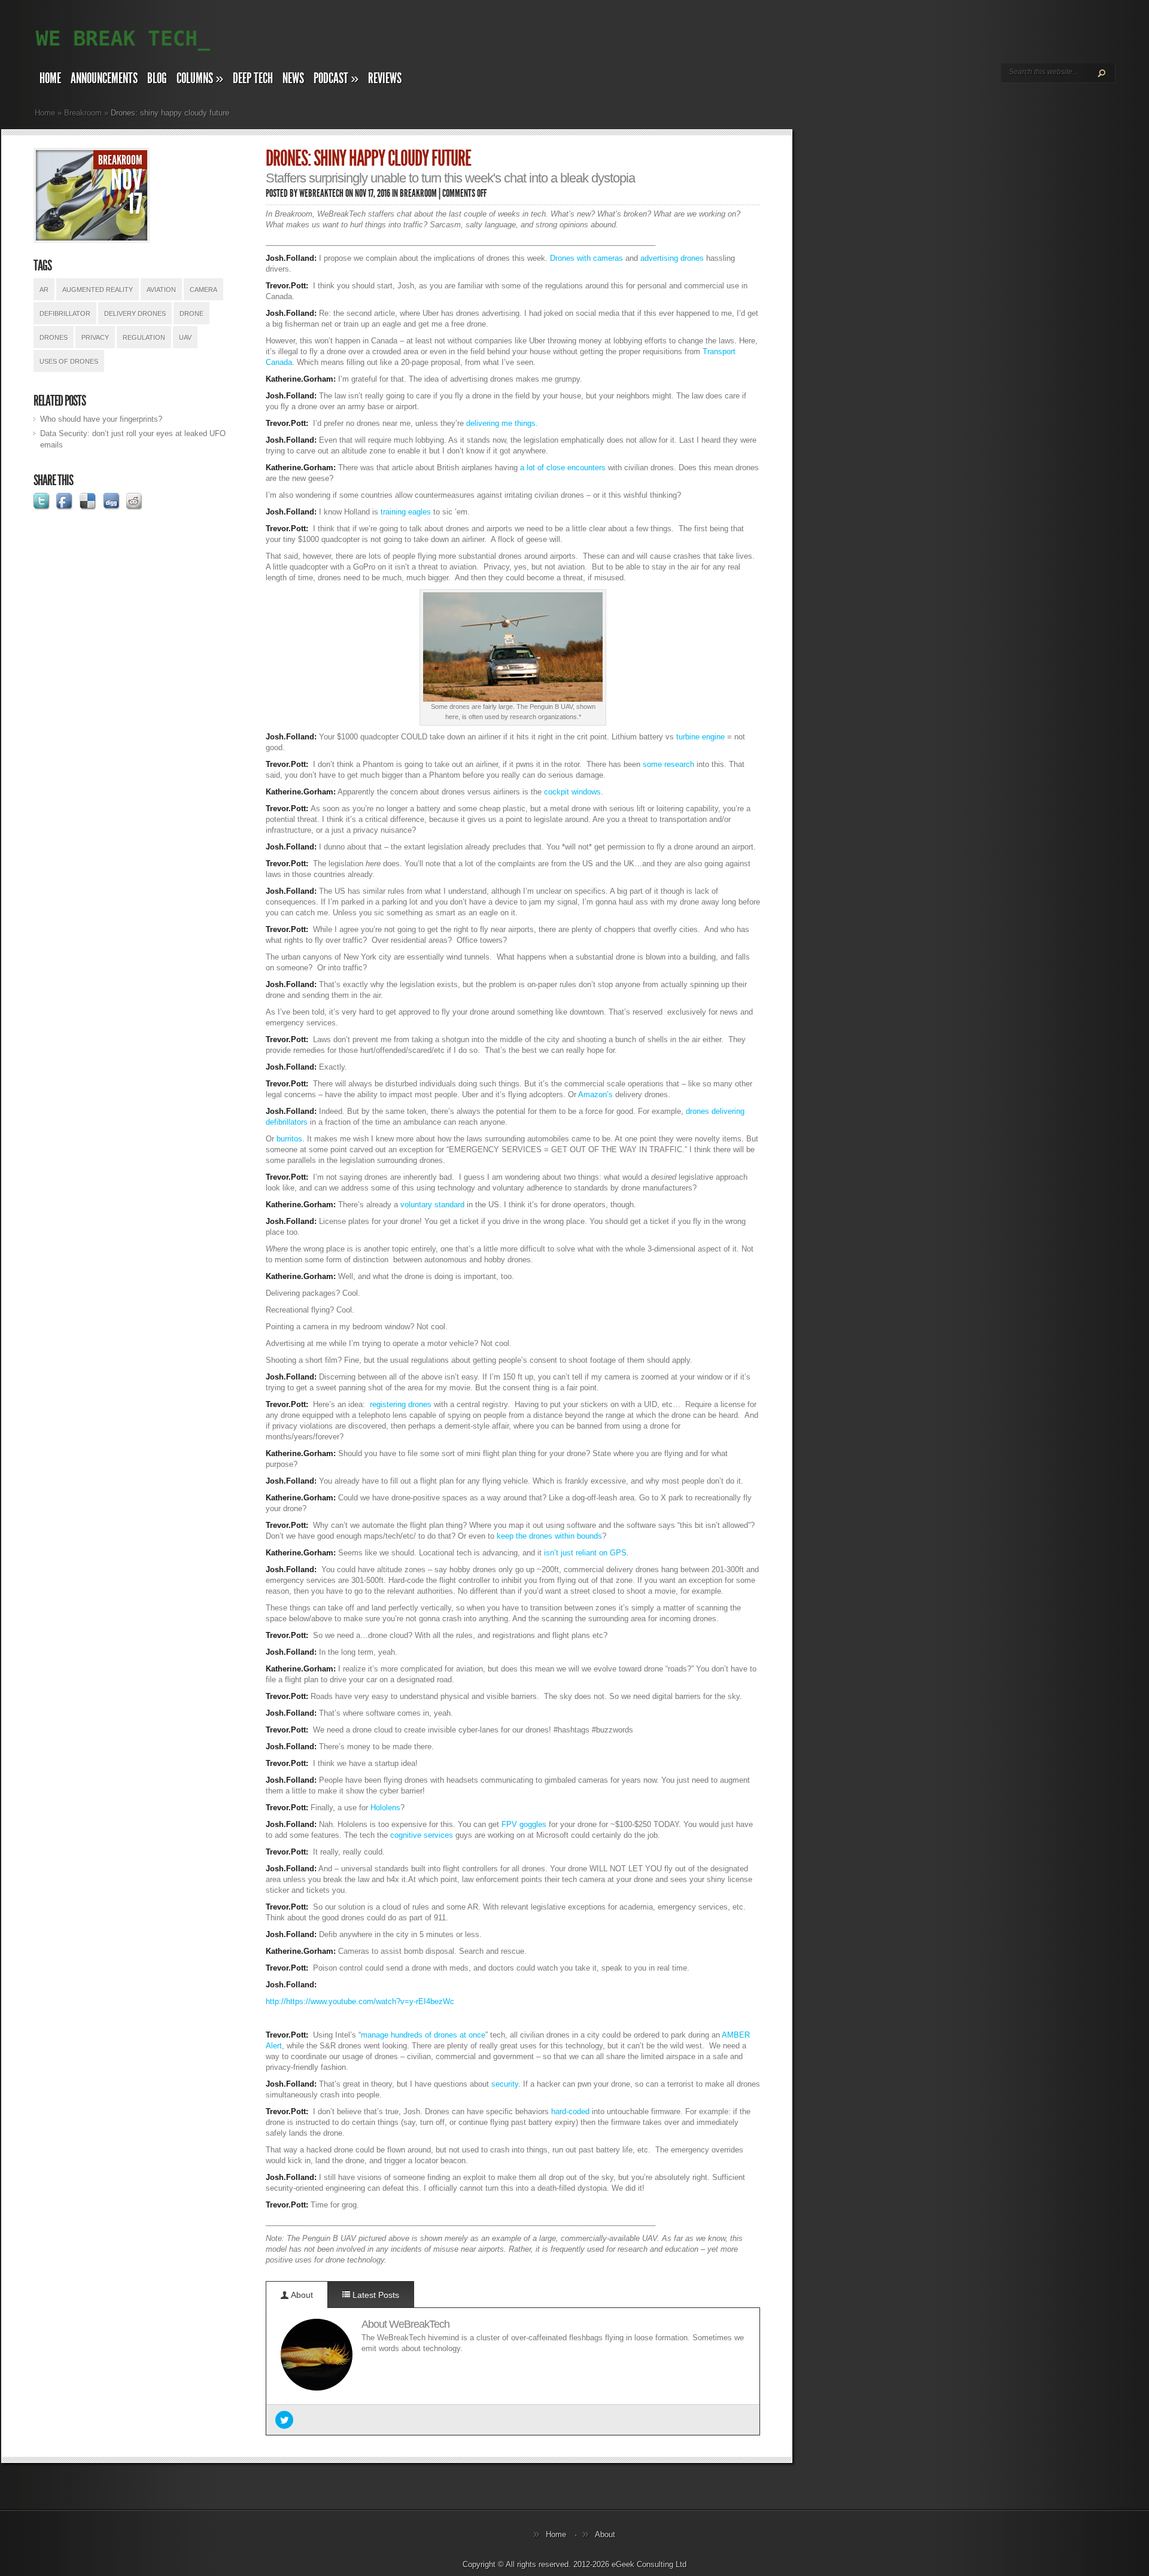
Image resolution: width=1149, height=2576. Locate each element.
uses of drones (69, 361)
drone (191, 313)
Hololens (385, 1808)
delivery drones (135, 313)
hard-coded (570, 2111)
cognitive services (422, 1835)
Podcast (336, 78)
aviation (161, 290)
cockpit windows (572, 792)
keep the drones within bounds (549, 1536)
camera (203, 290)
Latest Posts (375, 2295)
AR (44, 290)
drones (54, 337)
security (505, 2084)
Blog (157, 78)
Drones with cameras (588, 258)
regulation (144, 337)
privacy (95, 337)
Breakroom (83, 113)
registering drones (401, 1404)
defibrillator (65, 313)
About (301, 2295)
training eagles (406, 512)
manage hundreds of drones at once (423, 2035)
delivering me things (501, 423)
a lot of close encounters (563, 468)
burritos (289, 1139)
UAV (185, 337)
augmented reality (98, 290)
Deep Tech (253, 78)
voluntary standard (432, 1205)
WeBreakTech (321, 193)
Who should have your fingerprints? (101, 419)
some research (668, 764)
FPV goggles (524, 1824)
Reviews (385, 78)
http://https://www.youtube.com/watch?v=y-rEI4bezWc (360, 2001)
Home (50, 78)
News (293, 78)
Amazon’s (595, 1094)
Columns (200, 78)
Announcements (104, 78)
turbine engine (700, 737)
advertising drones (672, 258)
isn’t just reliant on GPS (585, 1553)
